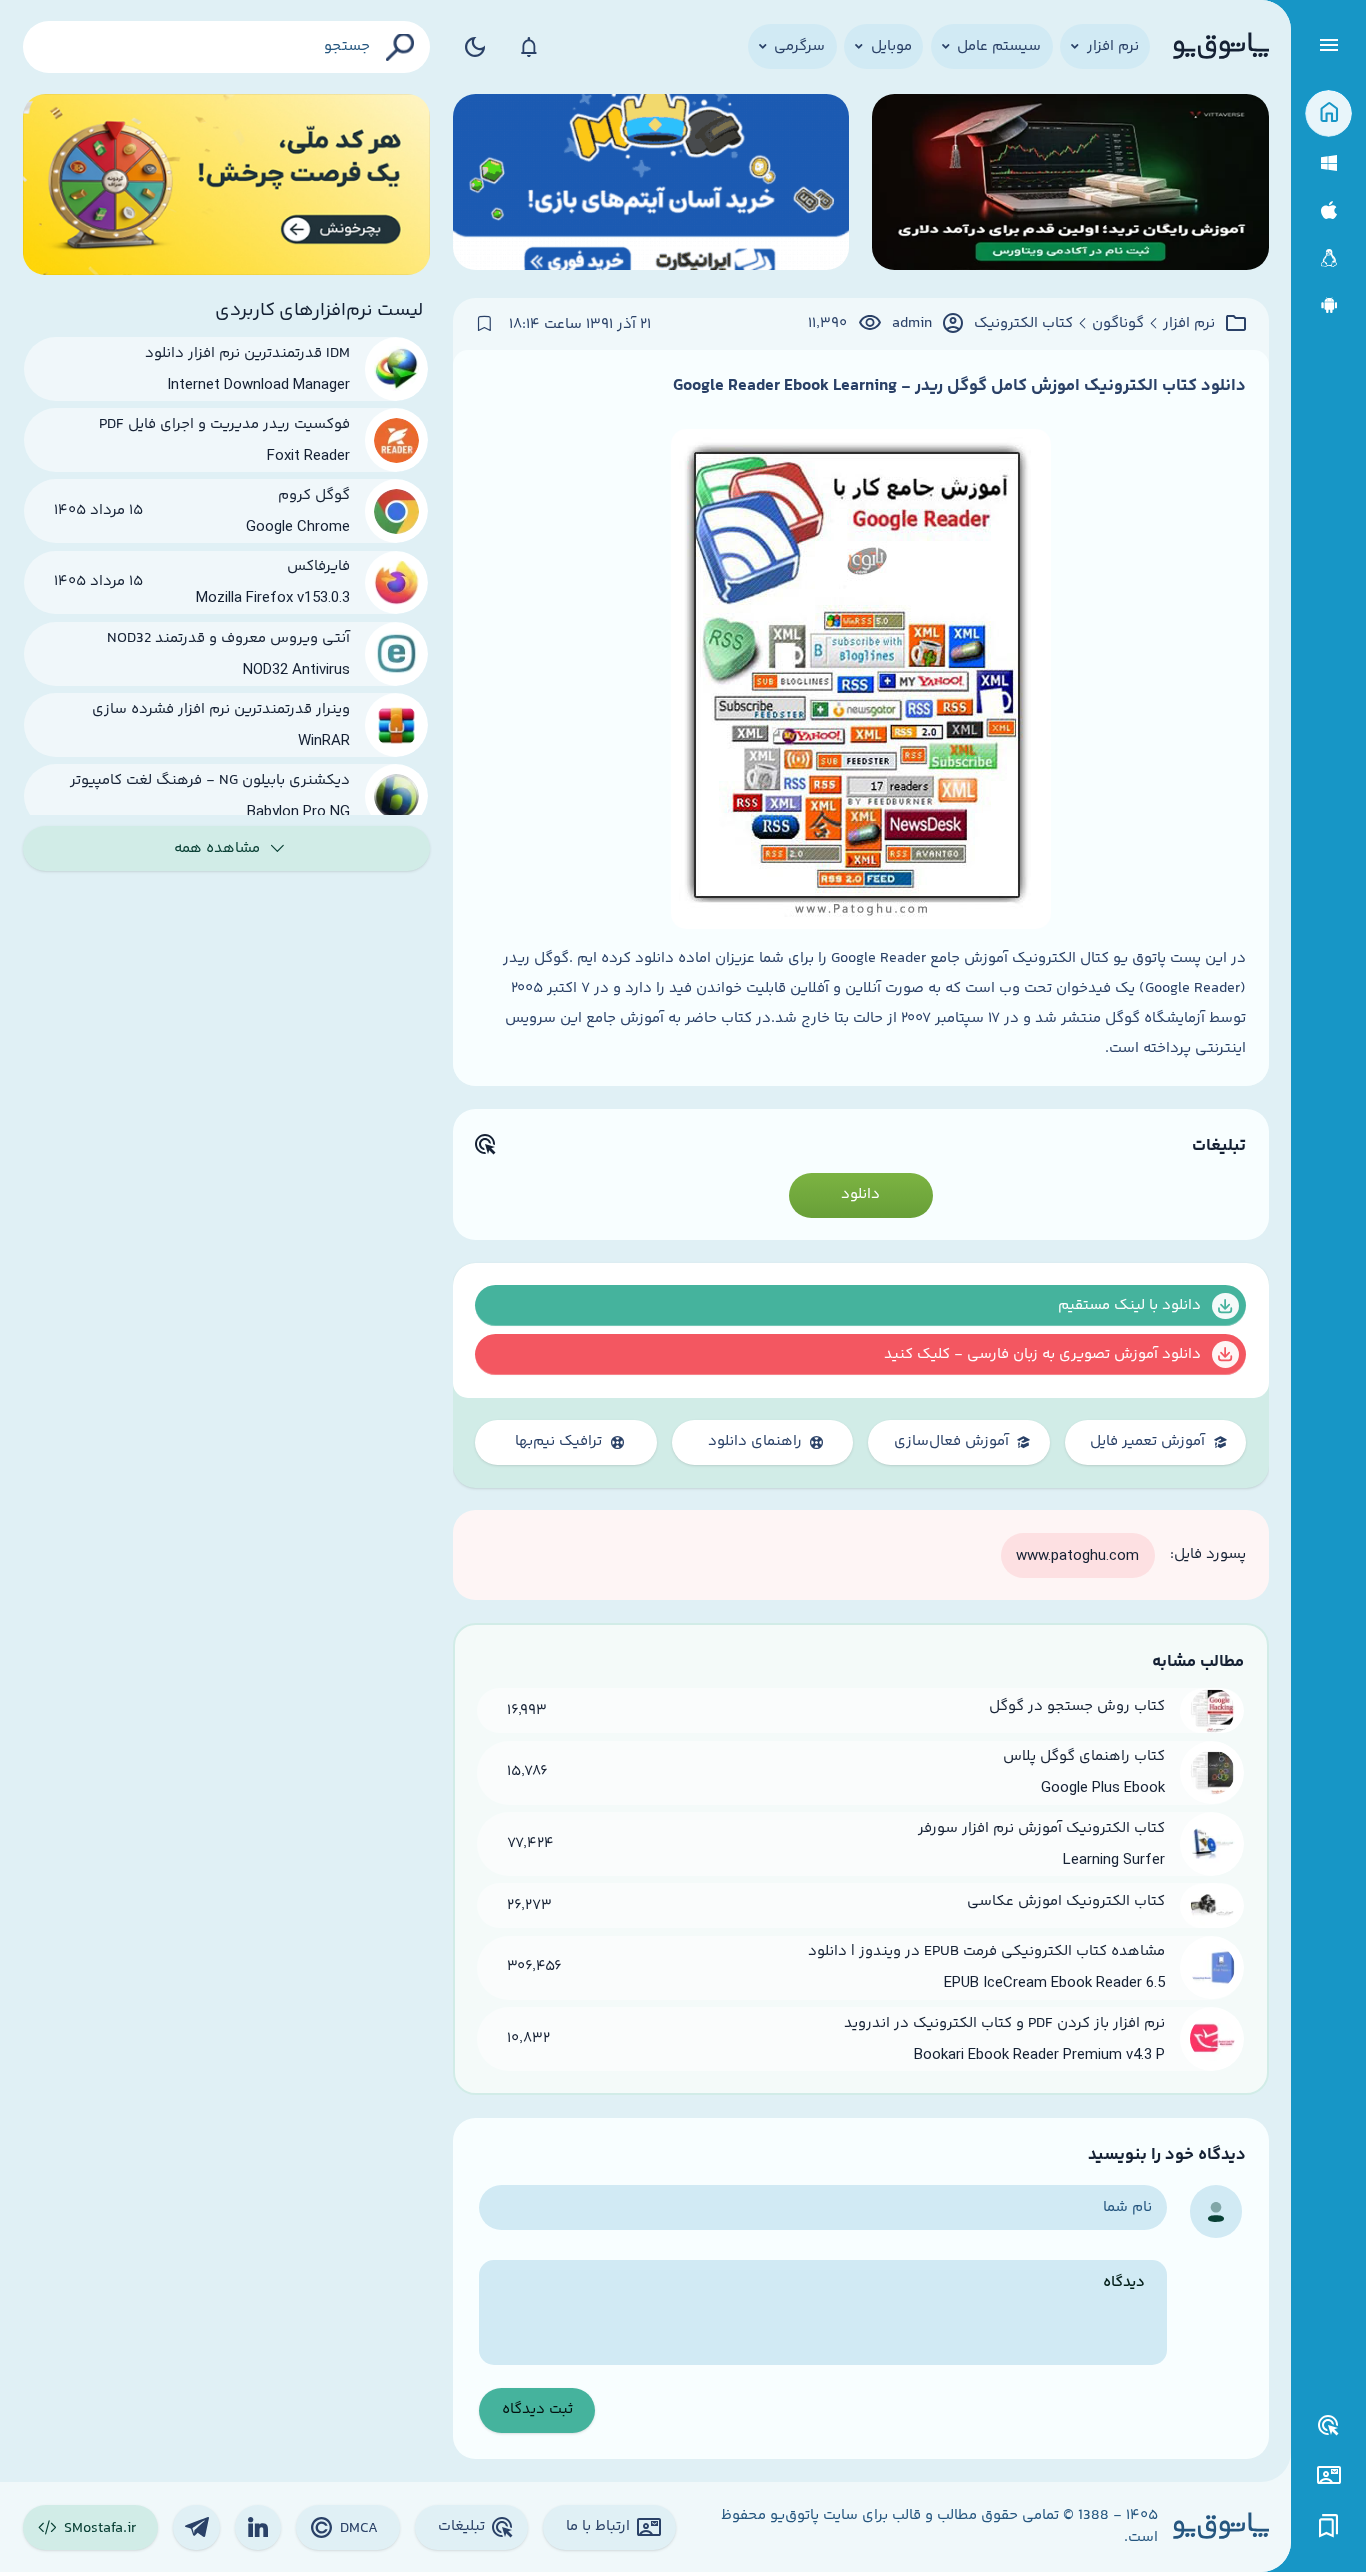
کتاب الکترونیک (1023, 324)
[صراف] (227, 184)
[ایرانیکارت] (651, 184)
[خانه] (1328, 113)
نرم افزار (1189, 324)
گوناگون (1118, 324)
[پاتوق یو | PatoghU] (1221, 47)
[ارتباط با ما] (1328, 2475)
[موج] (1070, 184)
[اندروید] (1328, 305)
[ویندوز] (1328, 163)
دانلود (860, 1194)
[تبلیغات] (1329, 2426)
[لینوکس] (1328, 258)
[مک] (1328, 210)
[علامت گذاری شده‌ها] (1329, 2526)
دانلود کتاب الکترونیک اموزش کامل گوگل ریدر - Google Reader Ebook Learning (959, 386)
